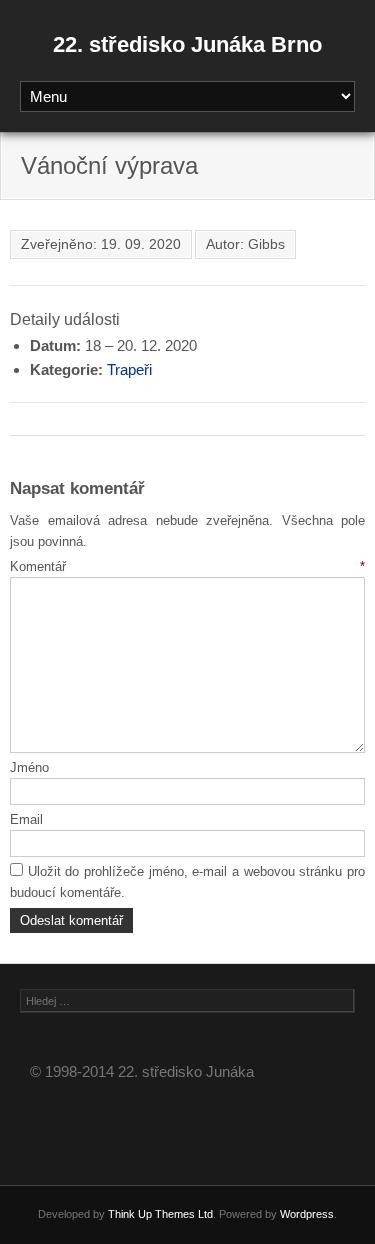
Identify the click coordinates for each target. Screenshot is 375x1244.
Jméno (29, 767)
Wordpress (307, 1214)
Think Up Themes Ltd (160, 1214)
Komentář (187, 566)
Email (26, 819)
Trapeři (129, 369)
